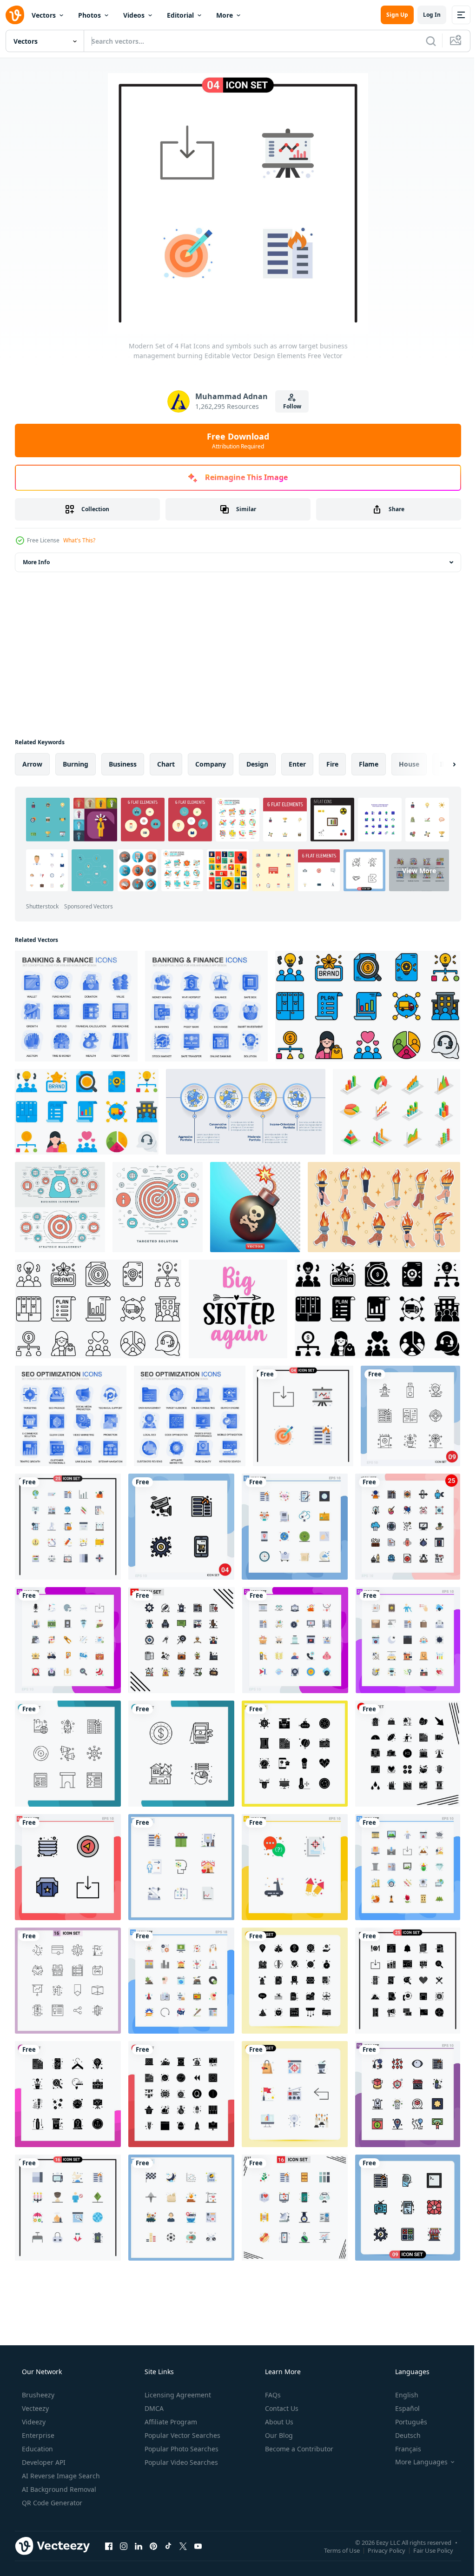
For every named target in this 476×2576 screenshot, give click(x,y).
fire (332, 764)
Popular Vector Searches (182, 2435)
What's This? (79, 540)
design (257, 764)
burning (76, 764)
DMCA (153, 2408)
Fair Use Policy (426, 2550)
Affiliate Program (170, 2422)
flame (369, 764)
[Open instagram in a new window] (124, 2546)
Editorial (180, 15)
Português (405, 2422)
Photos (89, 15)
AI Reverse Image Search (60, 2476)
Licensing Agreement (177, 2395)
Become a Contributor (298, 2449)
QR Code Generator (51, 2503)
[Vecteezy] (15, 15)
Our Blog (278, 2435)
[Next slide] (439, 764)
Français (402, 2449)
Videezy (33, 2422)
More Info (36, 562)
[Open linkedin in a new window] (139, 2546)
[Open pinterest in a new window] (153, 2546)
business (123, 764)
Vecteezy (34, 2408)
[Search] (424, 41)
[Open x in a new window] (183, 2546)
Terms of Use (335, 2550)
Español (401, 2408)
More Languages (415, 2462)
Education (36, 2449)
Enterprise (37, 2435)
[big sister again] (238, 1309)
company (211, 764)
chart (166, 764)
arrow (32, 764)
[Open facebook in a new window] (109, 2546)
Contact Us (281, 2408)
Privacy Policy (380, 2550)
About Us (278, 2422)
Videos (134, 15)
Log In (425, 15)
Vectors (44, 15)
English (401, 2395)
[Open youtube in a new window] (198, 2546)
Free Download (235, 440)
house (409, 764)
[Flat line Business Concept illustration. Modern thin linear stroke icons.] (158, 1207)
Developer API (43, 2462)
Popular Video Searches (180, 2462)
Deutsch (402, 2435)
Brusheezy (37, 2395)
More (225, 15)
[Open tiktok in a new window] (168, 2546)
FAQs (272, 2395)
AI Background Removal (58, 2489)
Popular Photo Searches (181, 2449)
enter (297, 764)
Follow (288, 406)
